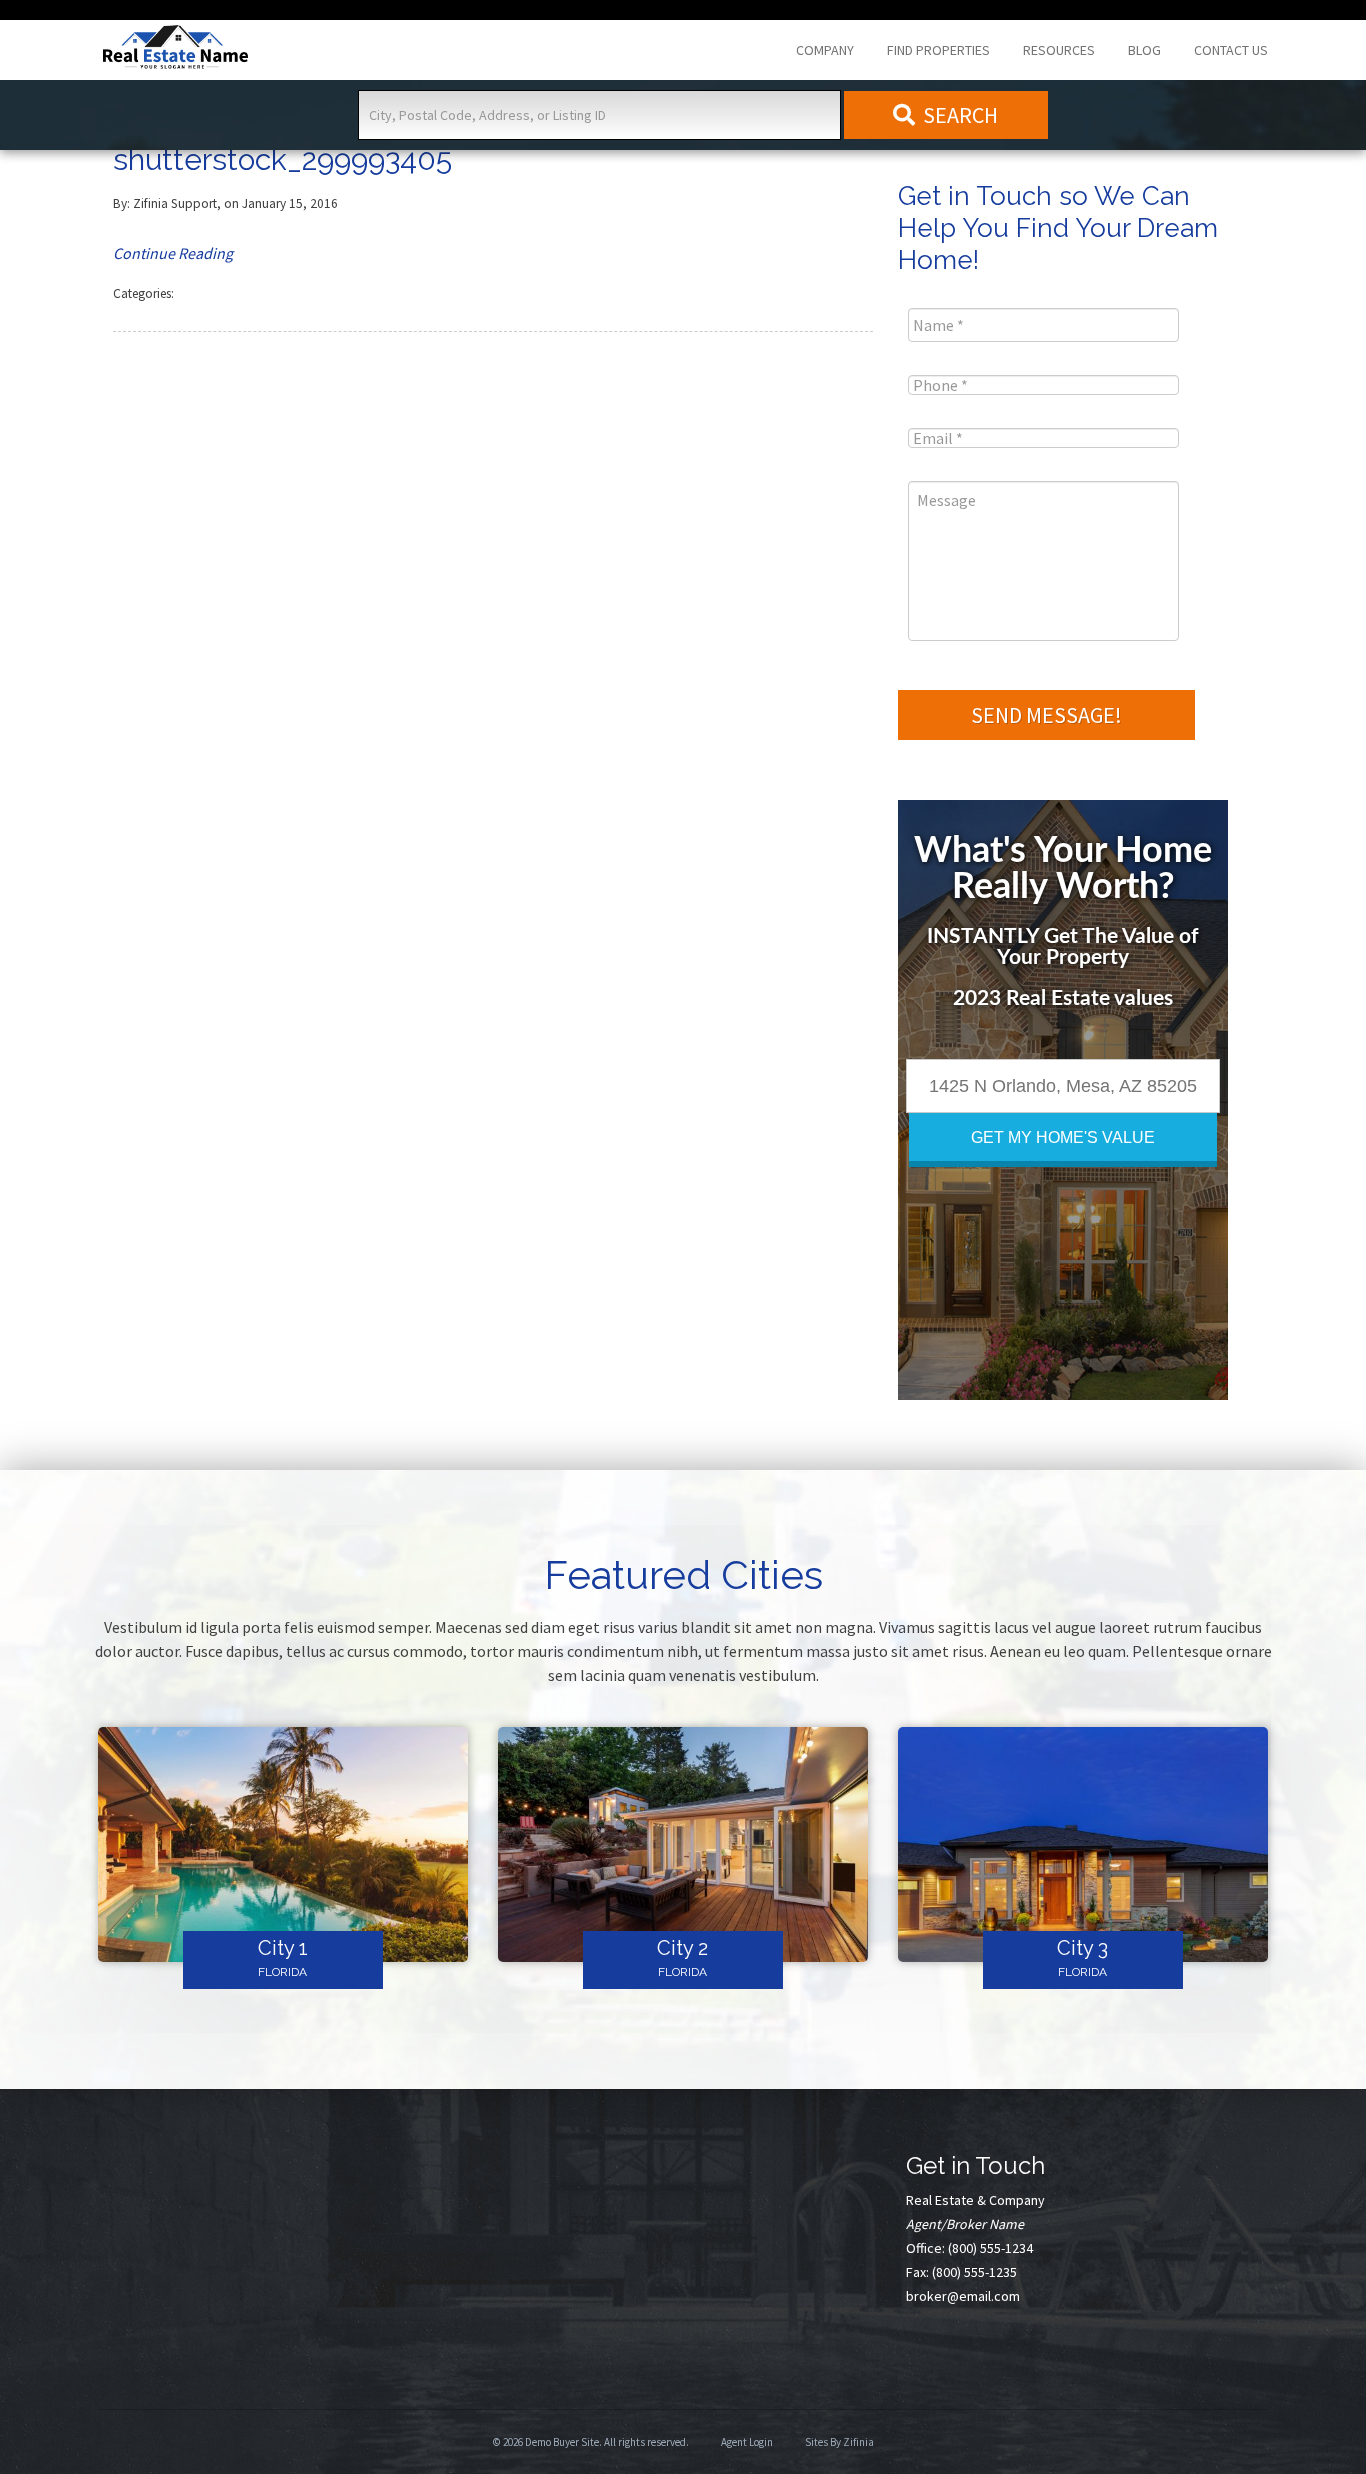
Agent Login (747, 2442)
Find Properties (938, 50)
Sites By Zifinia (839, 2442)
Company (825, 50)
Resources (1059, 50)
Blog (1144, 50)
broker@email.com (963, 2296)
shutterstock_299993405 (282, 159)
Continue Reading (173, 253)
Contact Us (1231, 50)
